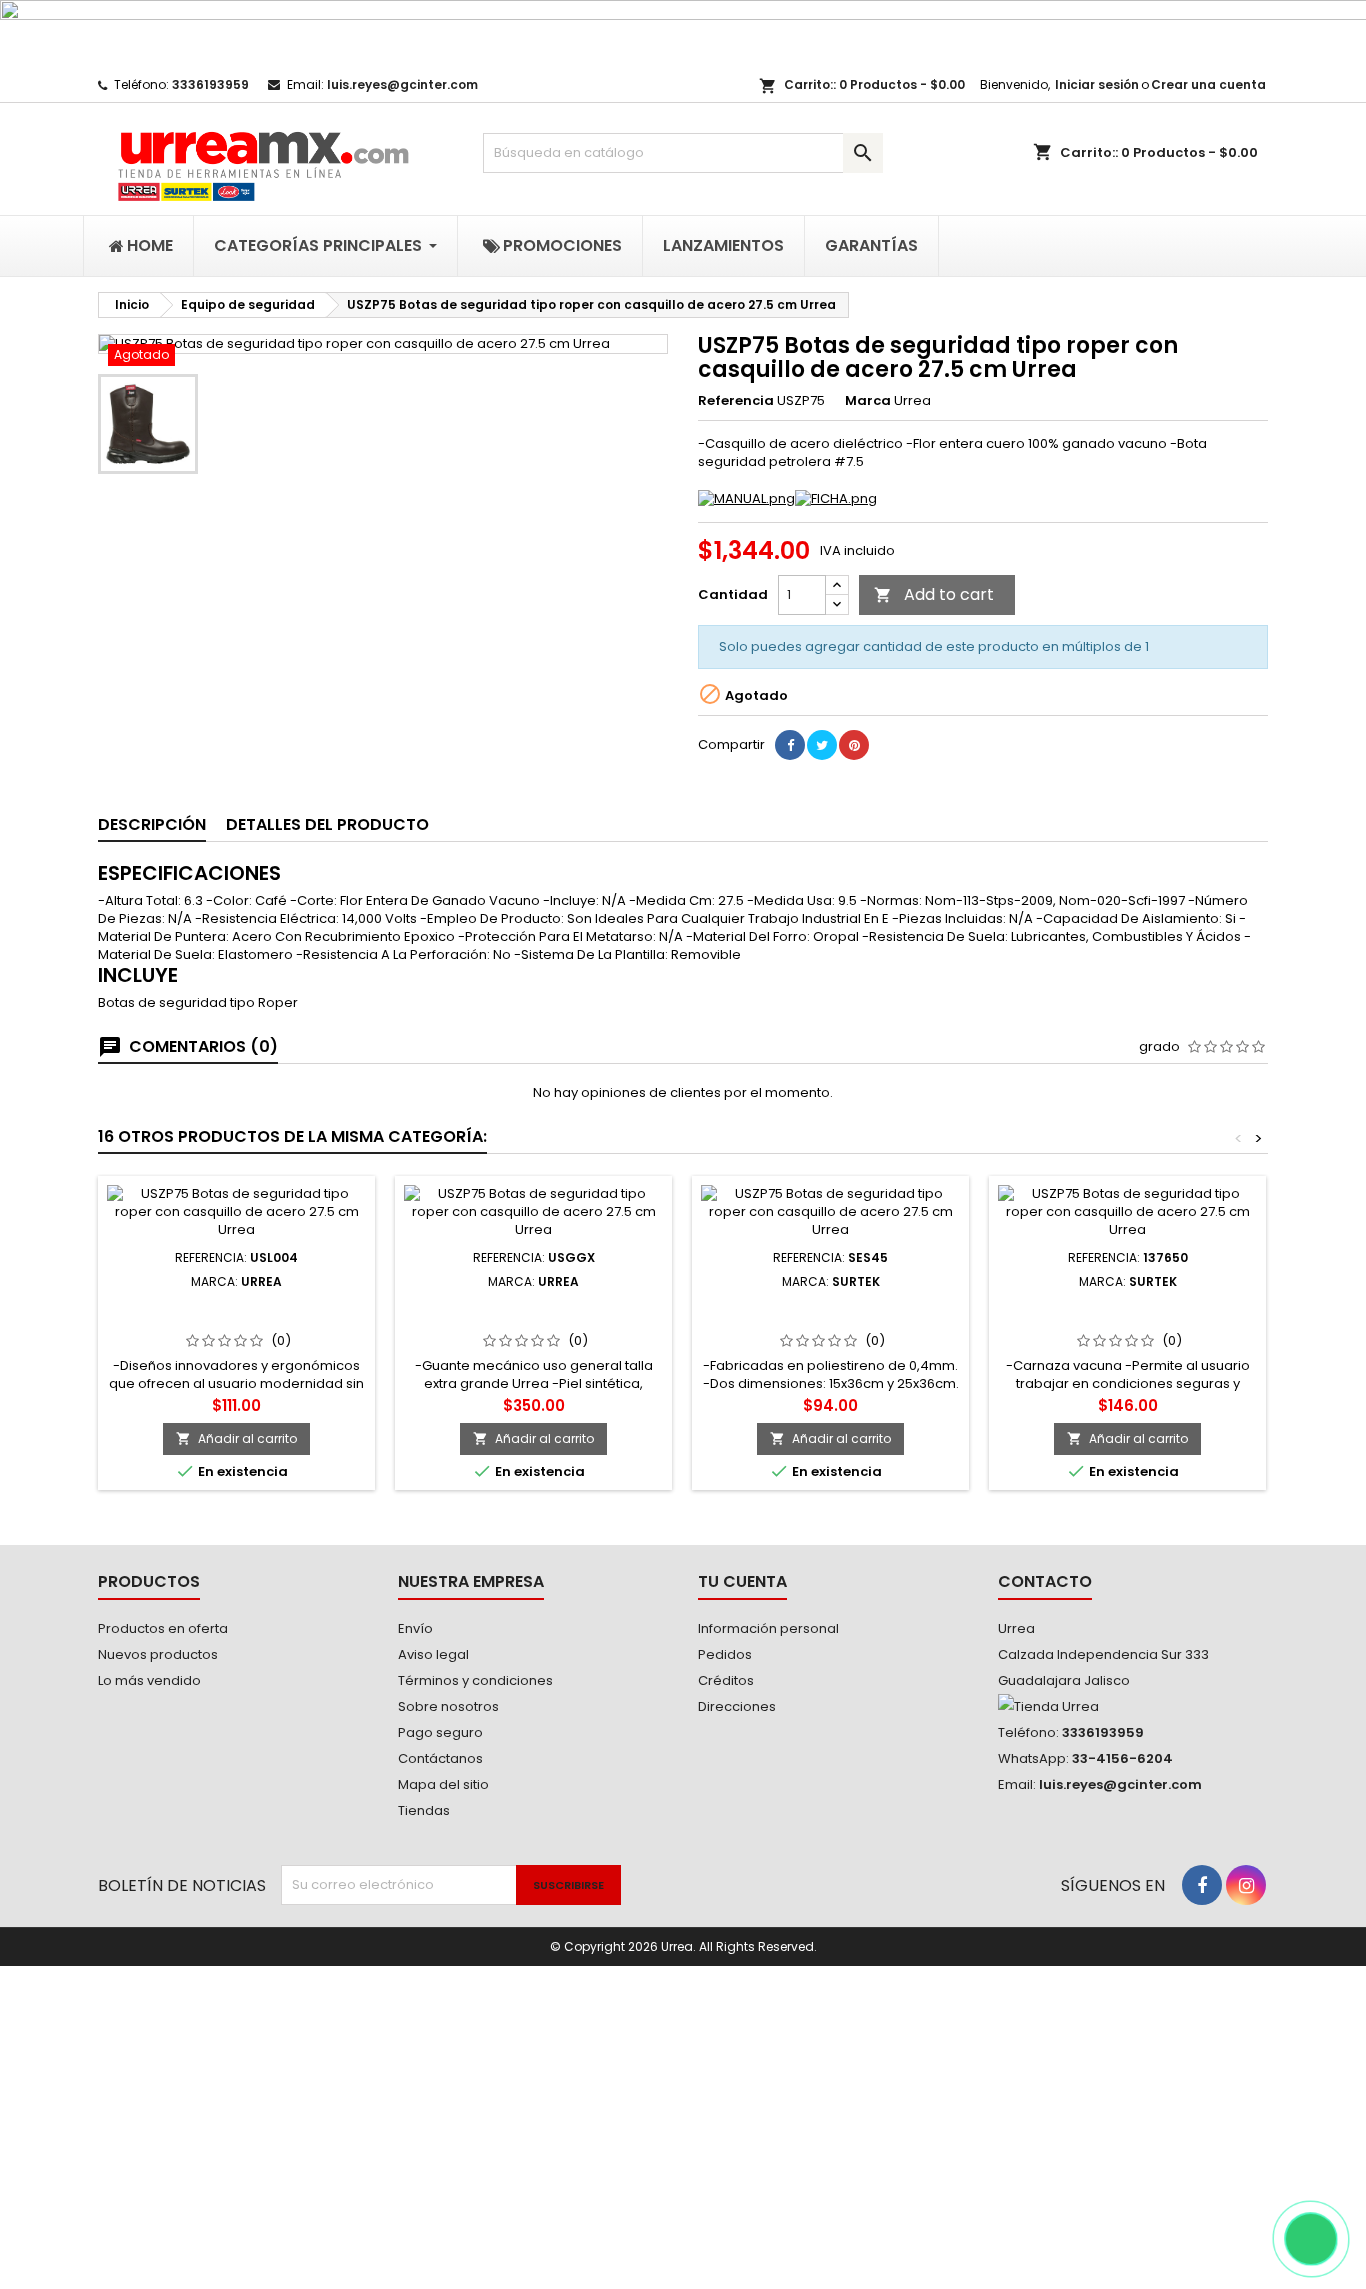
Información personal (768, 1628)
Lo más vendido (149, 1680)
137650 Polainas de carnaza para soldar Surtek (1127, 1313)
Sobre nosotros (448, 1706)
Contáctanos (440, 1758)
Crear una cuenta (1208, 84)
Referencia (736, 401)
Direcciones (737, 1706)
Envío (415, 1628)
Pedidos (725, 1654)
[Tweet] (822, 745)
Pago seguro (440, 1732)
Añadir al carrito (236, 1438)
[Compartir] (790, 745)
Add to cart (934, 594)
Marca (868, 401)
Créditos (726, 1680)
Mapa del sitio (443, 1784)
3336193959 (210, 84)
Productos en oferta (163, 1628)
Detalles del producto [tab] (327, 824)
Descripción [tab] (152, 824)
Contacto (1045, 1581)
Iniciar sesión (1097, 84)
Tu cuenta (742, 1581)
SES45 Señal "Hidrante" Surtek (830, 1305)
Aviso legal (433, 1654)
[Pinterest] (854, 745)
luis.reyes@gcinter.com (402, 84)
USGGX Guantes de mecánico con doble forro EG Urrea (533, 1313)
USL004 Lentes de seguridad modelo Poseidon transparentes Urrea (236, 1321)
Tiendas (424, 1810)
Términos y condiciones (475, 1680)
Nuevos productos (158, 1654)
